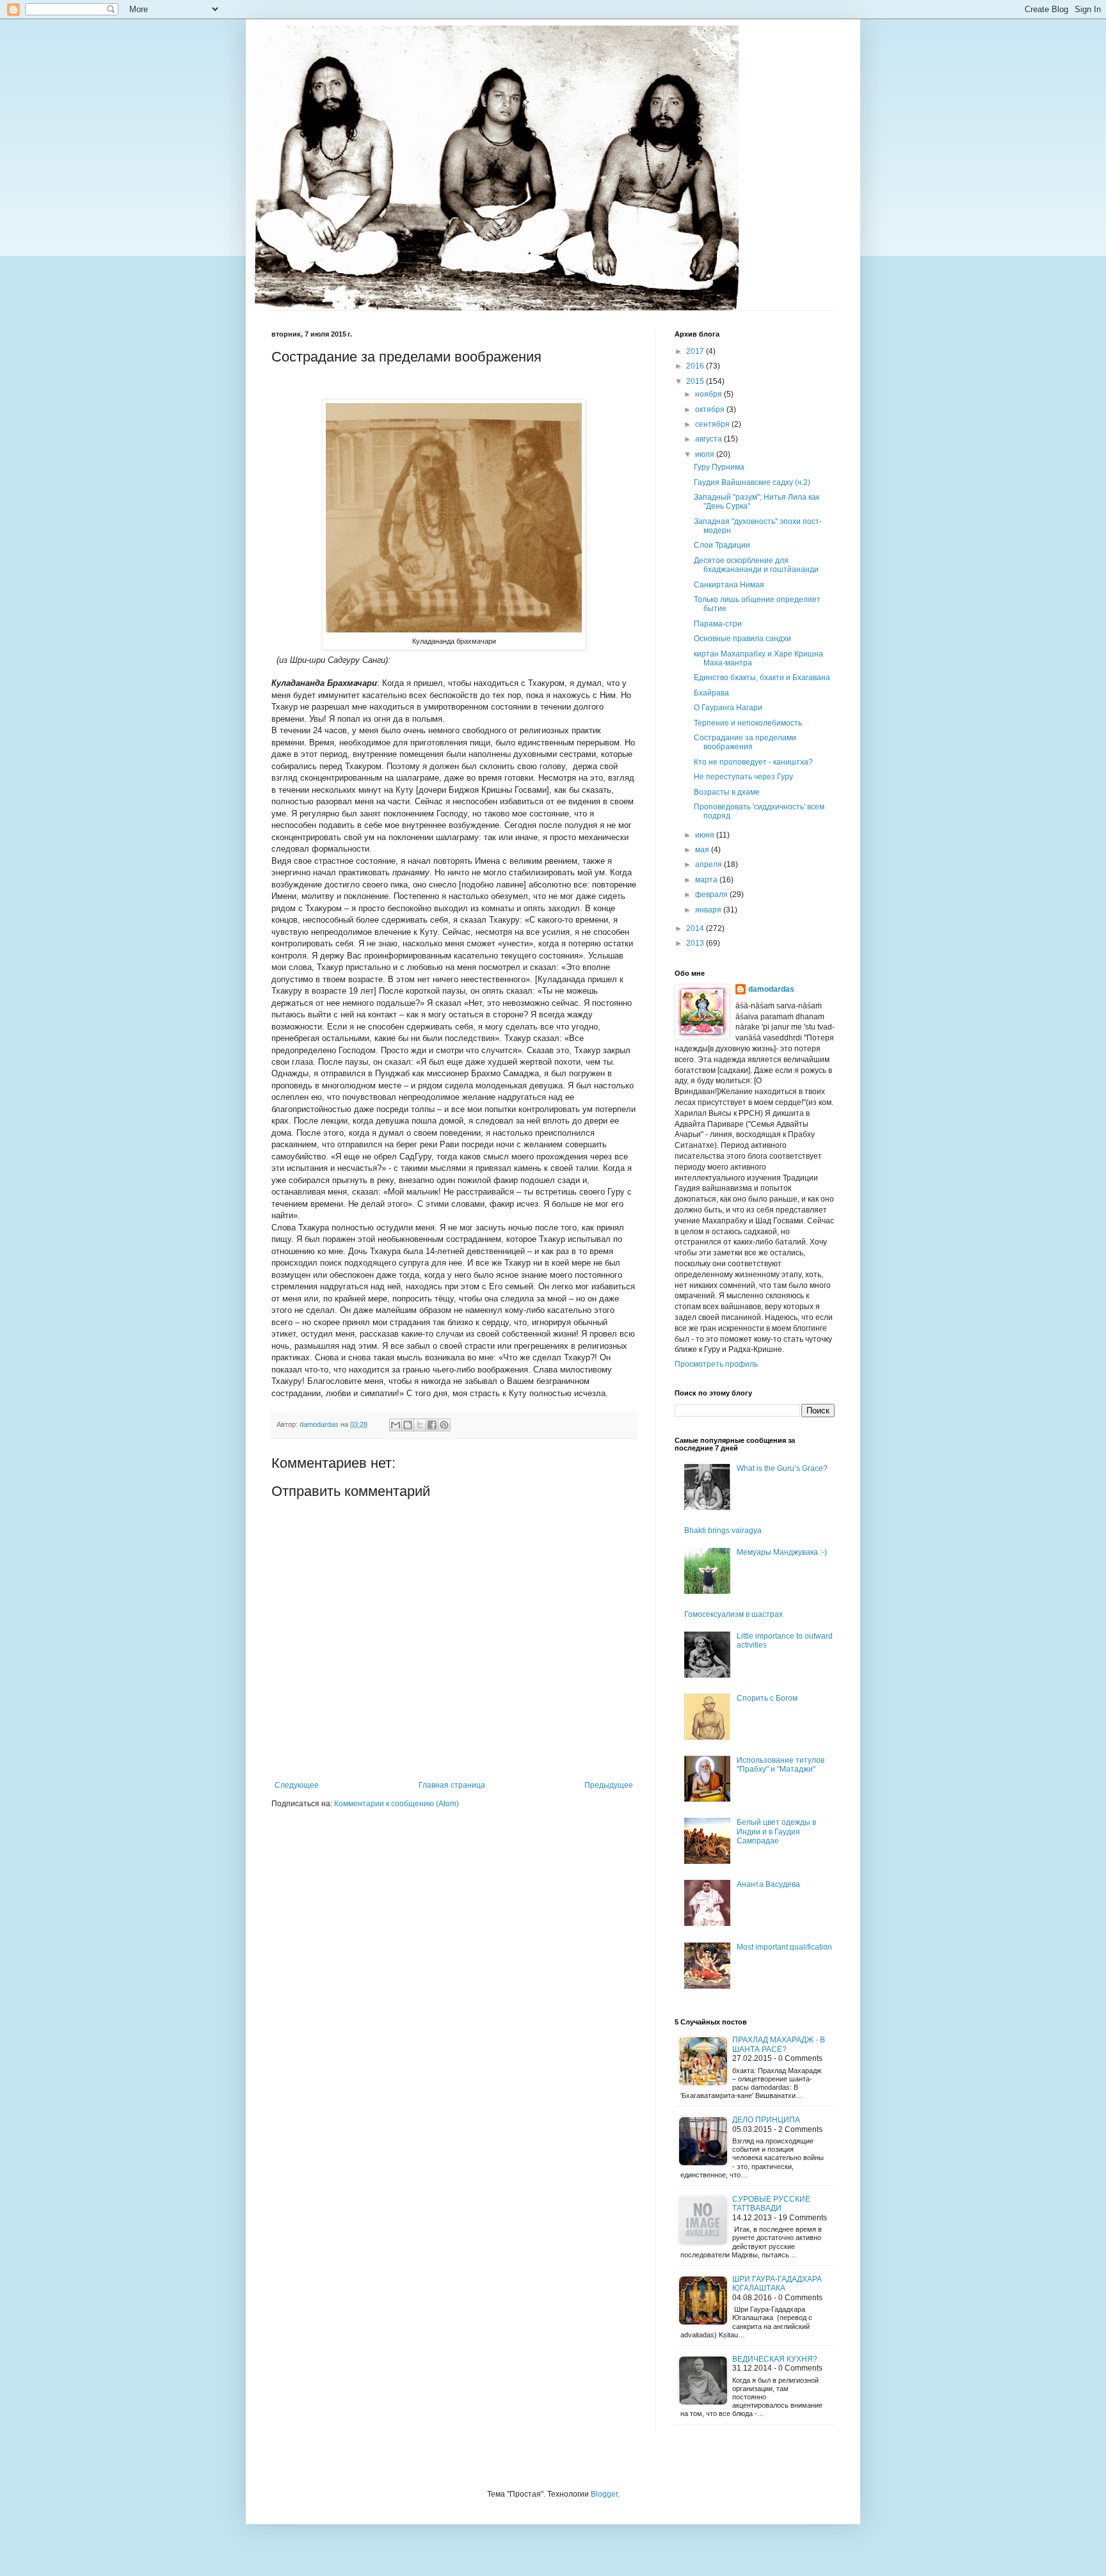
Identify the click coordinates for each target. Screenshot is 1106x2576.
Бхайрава (711, 693)
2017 (696, 351)
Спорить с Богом (767, 1698)
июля (706, 454)
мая (703, 850)
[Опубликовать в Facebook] (432, 1425)
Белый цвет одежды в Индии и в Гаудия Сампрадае (776, 1832)
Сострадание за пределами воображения (745, 742)
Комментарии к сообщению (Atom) (397, 1804)
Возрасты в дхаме (727, 792)
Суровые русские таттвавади (771, 2204)
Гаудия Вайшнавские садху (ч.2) (752, 482)
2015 (696, 381)
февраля (712, 894)
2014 (696, 928)
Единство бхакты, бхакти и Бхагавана (762, 678)
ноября (709, 394)
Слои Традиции (722, 545)
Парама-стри (718, 624)
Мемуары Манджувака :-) (782, 1552)
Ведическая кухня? (775, 2359)
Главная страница (452, 1785)
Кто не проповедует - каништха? (753, 762)
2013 (696, 943)
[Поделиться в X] (420, 1425)
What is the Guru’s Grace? (782, 1468)
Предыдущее (609, 1785)
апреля (709, 864)
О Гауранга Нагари (728, 708)
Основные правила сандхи (742, 639)
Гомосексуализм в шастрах (733, 1614)
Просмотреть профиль (716, 1364)
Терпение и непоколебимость (748, 723)
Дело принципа (766, 2120)
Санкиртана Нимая (729, 585)
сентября (713, 424)
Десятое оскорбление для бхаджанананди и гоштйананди (756, 565)
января (709, 910)
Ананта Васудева (768, 1884)
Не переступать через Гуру (743, 777)
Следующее (297, 1785)
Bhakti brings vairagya (723, 1530)
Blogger (604, 2494)
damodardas (771, 989)
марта (707, 880)
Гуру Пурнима (719, 467)
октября (711, 409)
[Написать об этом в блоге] (408, 1425)
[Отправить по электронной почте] (396, 1425)
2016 (696, 366)
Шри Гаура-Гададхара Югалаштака (777, 2284)
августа (709, 439)
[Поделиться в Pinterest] (444, 1425)
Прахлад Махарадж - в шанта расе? (779, 2044)
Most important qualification (784, 1947)
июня (706, 835)
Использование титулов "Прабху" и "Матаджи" (781, 1765)
